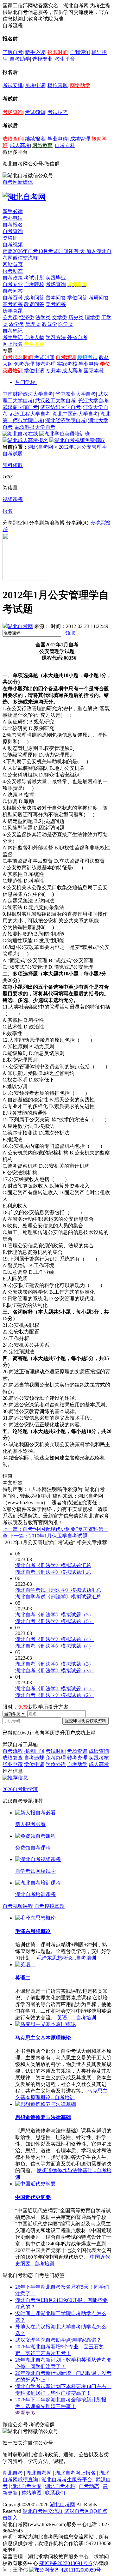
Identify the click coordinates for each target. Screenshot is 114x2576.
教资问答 (34, 304)
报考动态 (13, 271)
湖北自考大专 (26, 2486)
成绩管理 (80, 139)
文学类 (60, 318)
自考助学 (20, 59)
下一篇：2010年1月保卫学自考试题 (48, 1536)
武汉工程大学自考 (30, 414)
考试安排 (13, 85)
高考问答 (13, 304)
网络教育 (42, 145)
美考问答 (56, 304)
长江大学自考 (93, 401)
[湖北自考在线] (20, 434)
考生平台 (65, 59)
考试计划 (34, 278)
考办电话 (13, 218)
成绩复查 (13, 1758)
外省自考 (77, 337)
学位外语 (56, 1764)
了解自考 (13, 52)
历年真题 (13, 311)
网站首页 (13, 264)
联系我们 (55, 2493)
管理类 (33, 324)
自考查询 (13, 231)
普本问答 (56, 298)
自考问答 (13, 291)
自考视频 (13, 245)
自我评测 (80, 52)
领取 (69, 633)
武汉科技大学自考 (35, 427)
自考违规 (34, 1758)
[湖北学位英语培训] (65, 434)
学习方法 (56, 337)
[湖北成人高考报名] (25, 440)
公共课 (10, 318)
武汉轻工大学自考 (55, 401)
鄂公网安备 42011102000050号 (68, 2570)
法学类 (43, 318)
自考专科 (65, 145)
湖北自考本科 (60, 2486)
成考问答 (34, 298)
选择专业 (42, 59)
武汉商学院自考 (20, 407)
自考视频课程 (18, 1906)
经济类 (27, 318)
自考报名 (13, 225)
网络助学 (80, 85)
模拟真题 (58, 85)
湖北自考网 (41, 447)
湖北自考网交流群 (43, 2511)
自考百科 (13, 298)
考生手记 (13, 337)
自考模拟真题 (49, 1906)
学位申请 (34, 371)
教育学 (49, 324)
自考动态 (89, 2486)
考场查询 (13, 112)
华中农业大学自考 (76, 394)
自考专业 (13, 284)
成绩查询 (13, 139)
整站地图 (31, 2493)
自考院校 (34, 284)
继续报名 (35, 139)
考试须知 (35, 112)
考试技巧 (58, 112)
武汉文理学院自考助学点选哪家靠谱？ (58, 2340)
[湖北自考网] (24, 197)
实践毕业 (56, 278)
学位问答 (77, 298)
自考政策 (13, 278)
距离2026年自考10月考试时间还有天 (44, 251)
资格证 (10, 238)
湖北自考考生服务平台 (67, 2480)
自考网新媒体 (18, 182)
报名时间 (58, 52)
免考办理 (24, 364)
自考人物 (34, 337)
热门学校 (25, 382)
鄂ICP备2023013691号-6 (66, 2563)
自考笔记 (13, 331)
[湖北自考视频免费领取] (77, 440)
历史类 (76, 318)
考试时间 (44, 357)
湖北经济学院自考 (66, 420)
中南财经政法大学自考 (28, 394)
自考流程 (13, 1751)
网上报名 (13, 344)
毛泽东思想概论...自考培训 (66, 1958)
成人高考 (20, 145)
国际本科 (94, 371)
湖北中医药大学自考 (75, 414)
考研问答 (99, 298)
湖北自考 (13, 2473)
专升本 (53, 371)
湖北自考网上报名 (75, 2473)
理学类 (92, 318)
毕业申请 (58, 139)
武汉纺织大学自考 (60, 407)
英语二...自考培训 (77, 2018)
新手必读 (35, 52)
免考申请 (35, 85)
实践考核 (67, 364)
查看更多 (25, 2413)
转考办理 (46, 364)
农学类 (16, 324)
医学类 (66, 324)
